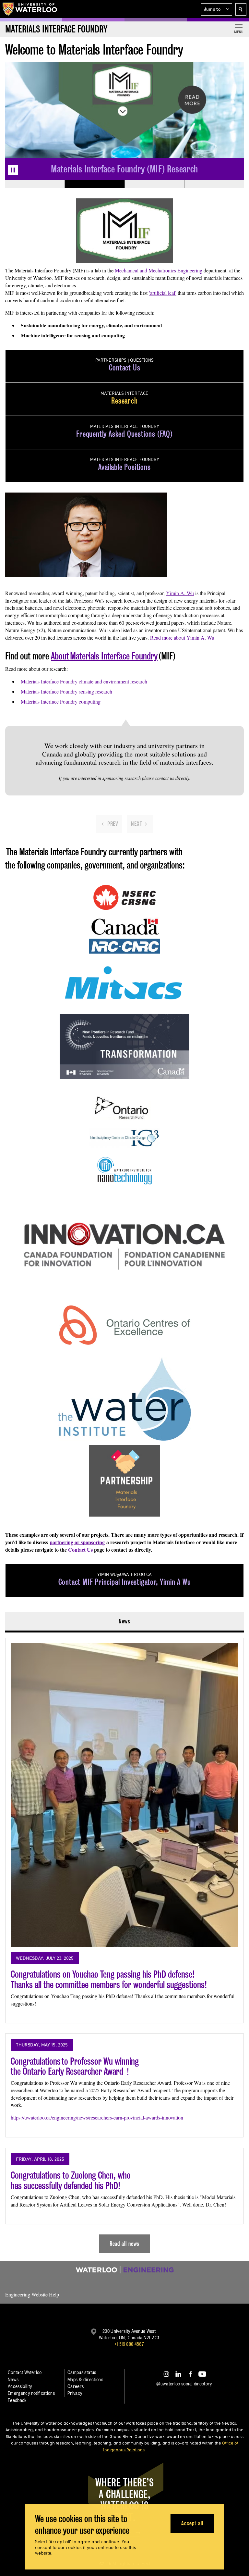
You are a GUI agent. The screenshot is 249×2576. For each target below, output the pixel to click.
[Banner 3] (154, 184)
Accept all (192, 2523)
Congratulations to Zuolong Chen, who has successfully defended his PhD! (71, 2180)
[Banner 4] (214, 184)
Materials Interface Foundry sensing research (66, 691)
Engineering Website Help (32, 2294)
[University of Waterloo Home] (30, 9)
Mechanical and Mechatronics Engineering (159, 270)
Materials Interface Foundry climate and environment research (84, 681)
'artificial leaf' (163, 293)
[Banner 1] (35, 184)
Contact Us (80, 1550)
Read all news (125, 2244)
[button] (217, 9)
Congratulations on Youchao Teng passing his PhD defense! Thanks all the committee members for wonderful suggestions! (109, 1979)
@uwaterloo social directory (184, 2384)
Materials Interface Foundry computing (61, 701)
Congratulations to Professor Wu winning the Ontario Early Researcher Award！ (75, 2066)
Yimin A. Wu (180, 593)
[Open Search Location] (241, 9)
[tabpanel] (124, 1943)
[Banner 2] (94, 184)
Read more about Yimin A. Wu (182, 638)
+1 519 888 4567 (129, 2344)
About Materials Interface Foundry (104, 656)
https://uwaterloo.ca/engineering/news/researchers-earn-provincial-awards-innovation (97, 2117)
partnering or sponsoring (77, 1542)
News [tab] (125, 1621)
